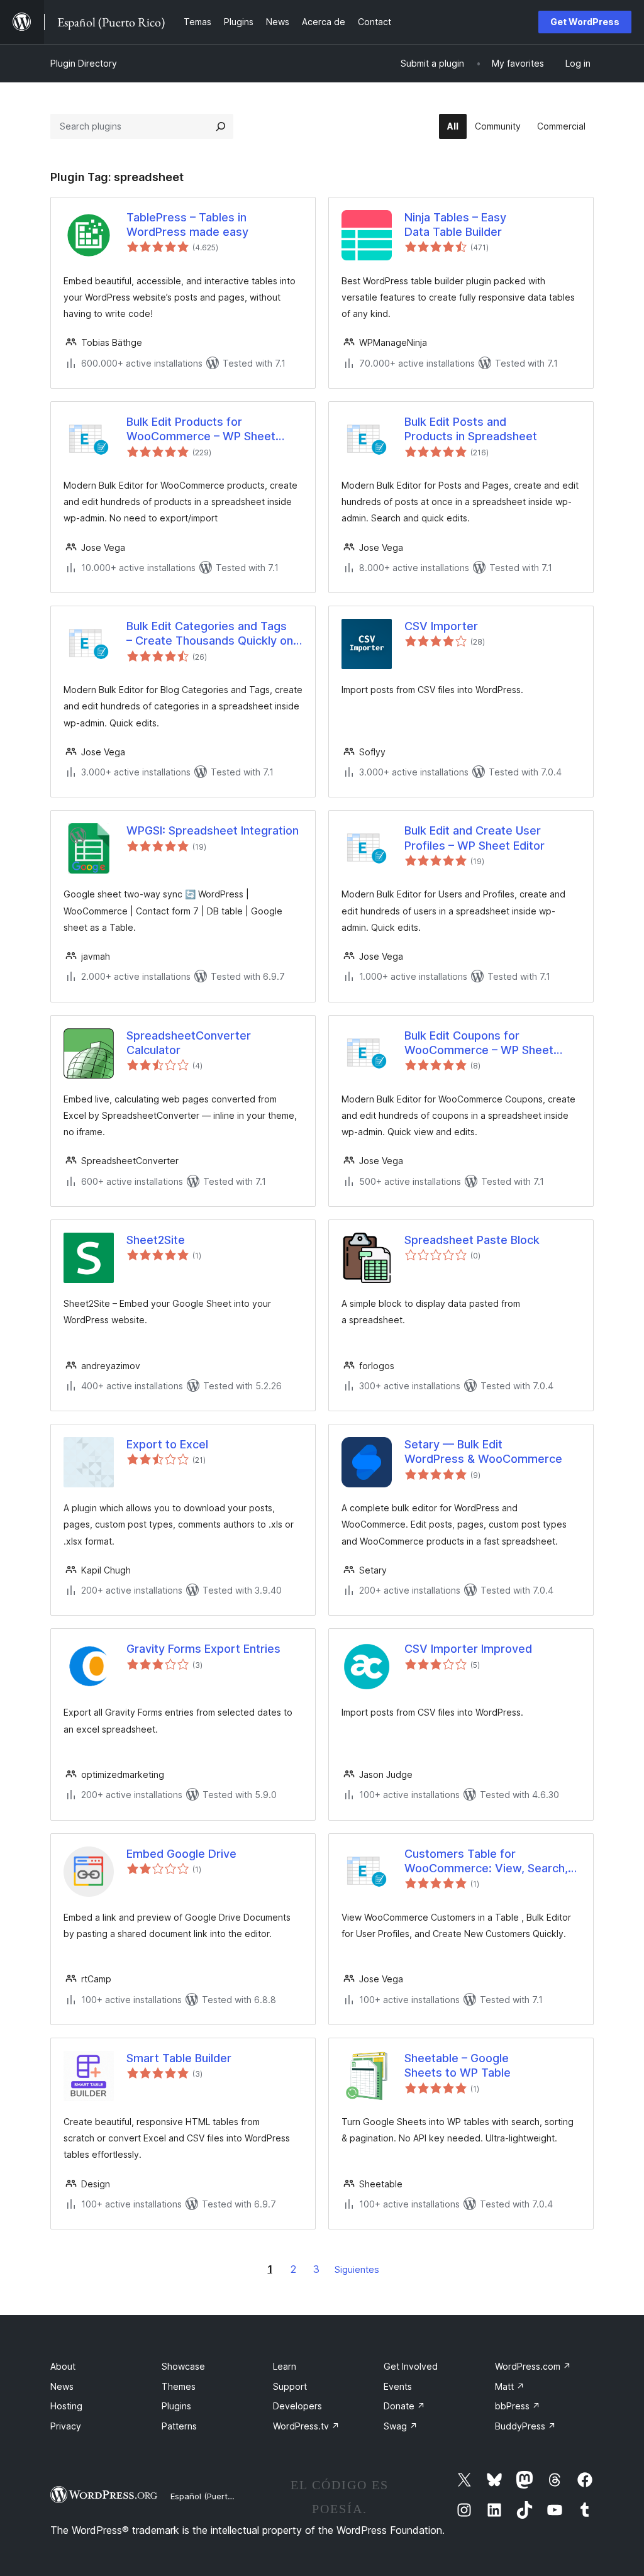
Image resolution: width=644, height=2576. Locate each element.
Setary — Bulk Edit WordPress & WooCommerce (483, 1452)
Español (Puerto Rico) (212, 2496)
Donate (404, 2406)
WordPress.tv (306, 2426)
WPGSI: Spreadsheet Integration (213, 830)
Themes (179, 2386)
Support (290, 2386)
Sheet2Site (156, 1240)
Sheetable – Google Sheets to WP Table (458, 2065)
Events (398, 2386)
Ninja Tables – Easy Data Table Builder (455, 225)
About (63, 2366)
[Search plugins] (221, 126)
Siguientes (357, 2269)
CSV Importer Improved (468, 1649)
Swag (401, 2426)
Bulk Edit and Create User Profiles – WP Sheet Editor (475, 838)
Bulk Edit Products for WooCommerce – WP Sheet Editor (201, 430)
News (62, 2386)
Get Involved (411, 2366)
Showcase (183, 2366)
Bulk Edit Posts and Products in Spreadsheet (471, 429)
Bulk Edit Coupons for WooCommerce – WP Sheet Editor (479, 1043)
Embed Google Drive (181, 1854)
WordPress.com (533, 2366)
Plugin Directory (84, 63)
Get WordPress (585, 22)
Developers (297, 2406)
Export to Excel (167, 1444)
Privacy (66, 2426)
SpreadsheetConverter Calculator (189, 1043)
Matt (510, 2386)
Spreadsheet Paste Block (472, 1240)
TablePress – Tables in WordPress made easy (187, 225)
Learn (285, 2366)
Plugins (176, 2406)
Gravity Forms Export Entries (203, 1649)
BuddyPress (525, 2426)
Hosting (66, 2406)
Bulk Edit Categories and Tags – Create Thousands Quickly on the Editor (210, 634)
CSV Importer (441, 626)
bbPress (518, 2406)
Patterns (179, 2426)
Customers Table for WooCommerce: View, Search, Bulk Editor (486, 1862)
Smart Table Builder (179, 2058)
